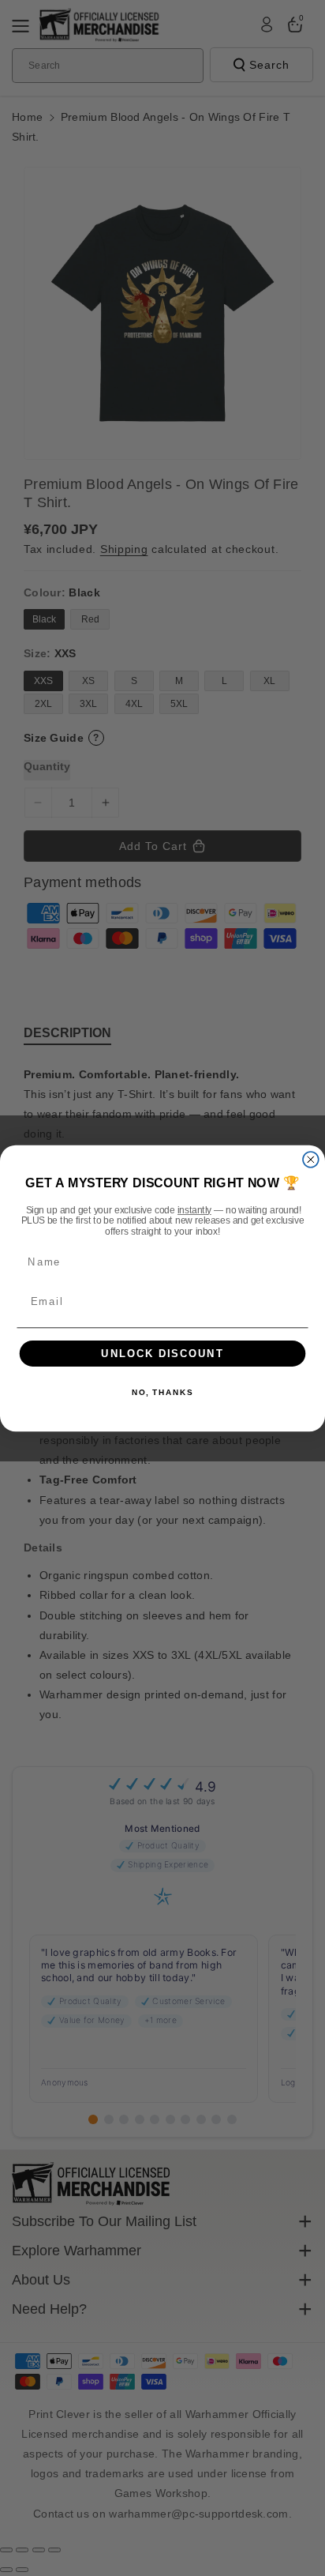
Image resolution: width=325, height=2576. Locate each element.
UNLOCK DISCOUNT (162, 1353)
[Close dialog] (311, 1159)
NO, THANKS (162, 1393)
